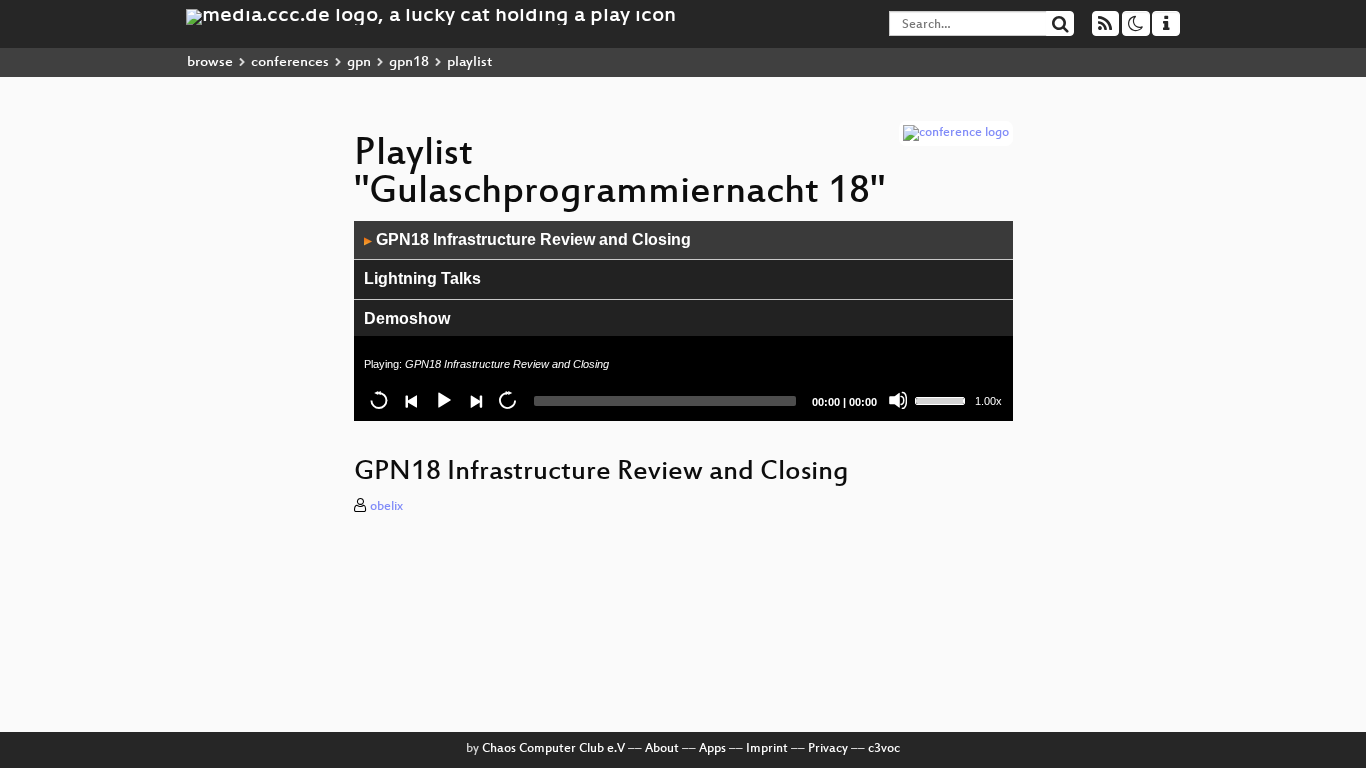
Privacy (828, 749)
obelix (386, 507)
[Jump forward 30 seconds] (507, 400)
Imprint (767, 749)
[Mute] (898, 400)
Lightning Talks (422, 278)
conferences (290, 62)
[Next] (475, 400)
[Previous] (411, 400)
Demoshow (407, 318)
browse (210, 62)
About (662, 749)
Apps (712, 749)
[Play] (443, 400)
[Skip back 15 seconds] (379, 400)
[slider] (943, 399)
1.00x (988, 401)
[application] (683, 321)
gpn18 (409, 62)
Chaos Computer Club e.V (553, 749)
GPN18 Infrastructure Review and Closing (527, 239)
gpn (359, 62)
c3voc (884, 749)
